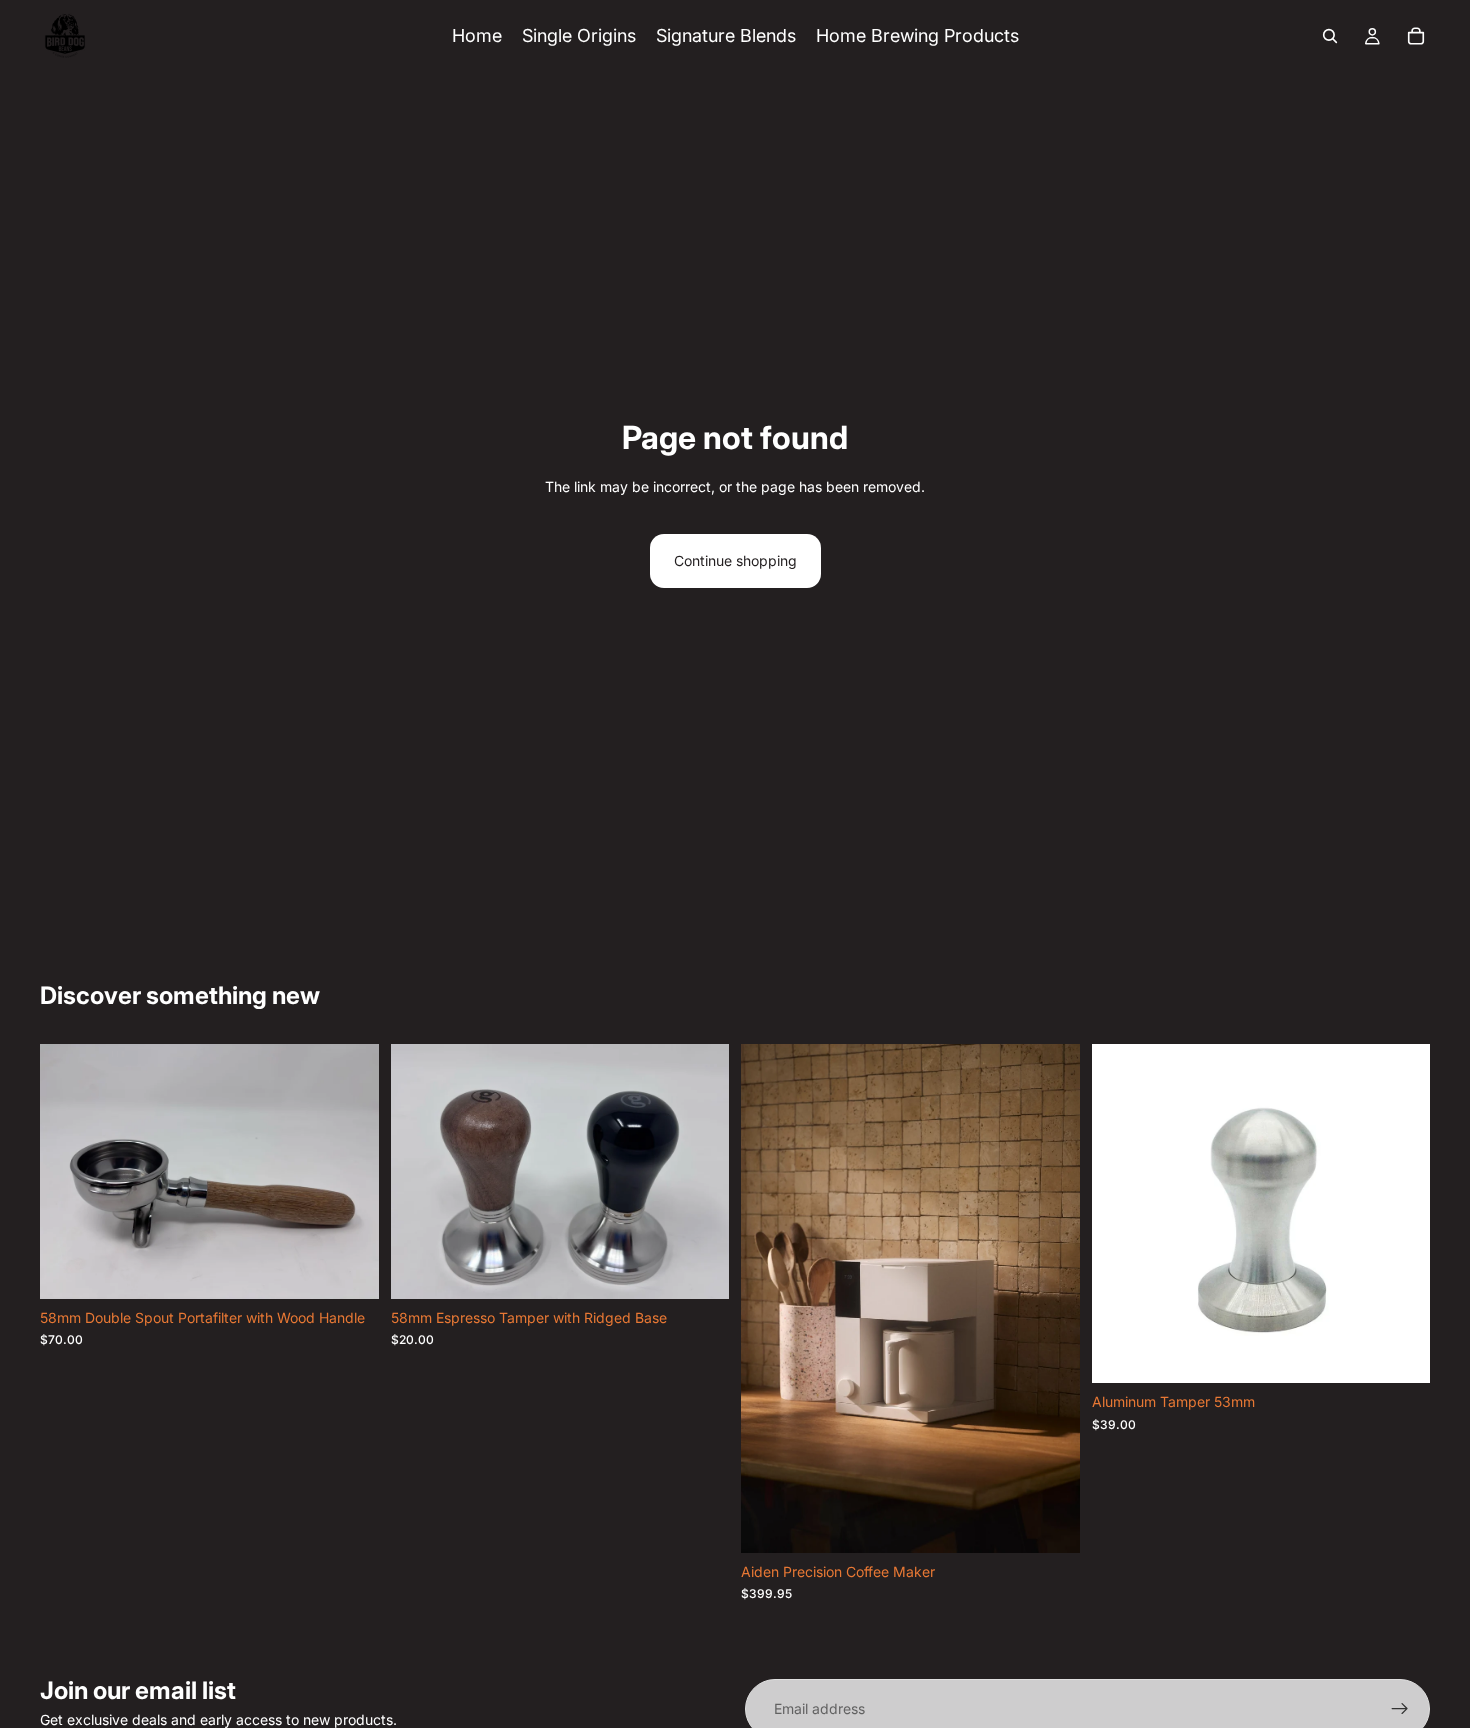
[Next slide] (1050, 1298)
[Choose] (698, 1268)
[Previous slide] (771, 1298)
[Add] (348, 1268)
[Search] (1330, 36)
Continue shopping (735, 560)
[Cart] (1416, 36)
